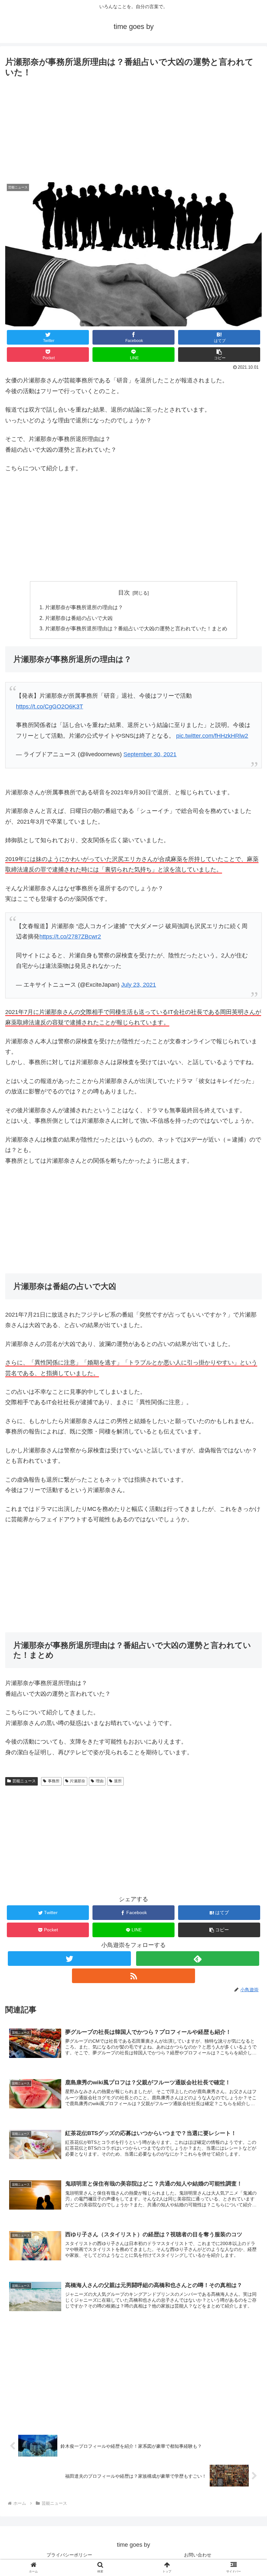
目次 (124, 593)
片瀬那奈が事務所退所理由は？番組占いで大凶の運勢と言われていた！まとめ (136, 628)
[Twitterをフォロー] (69, 1959)
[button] (219, 355)
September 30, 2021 (150, 754)
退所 (118, 1781)
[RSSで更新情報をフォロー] (133, 1976)
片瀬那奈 (77, 1781)
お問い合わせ (198, 2555)
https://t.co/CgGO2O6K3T (49, 706)
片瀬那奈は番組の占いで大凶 (79, 618)
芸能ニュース (24, 1781)
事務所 (54, 1781)
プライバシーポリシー (69, 2555)
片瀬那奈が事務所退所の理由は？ (84, 607)
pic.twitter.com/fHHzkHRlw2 (212, 736)
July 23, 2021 (139, 985)
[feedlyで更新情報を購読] (198, 1959)
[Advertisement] (133, 129)
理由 (100, 1781)
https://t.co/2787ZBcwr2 (70, 937)
